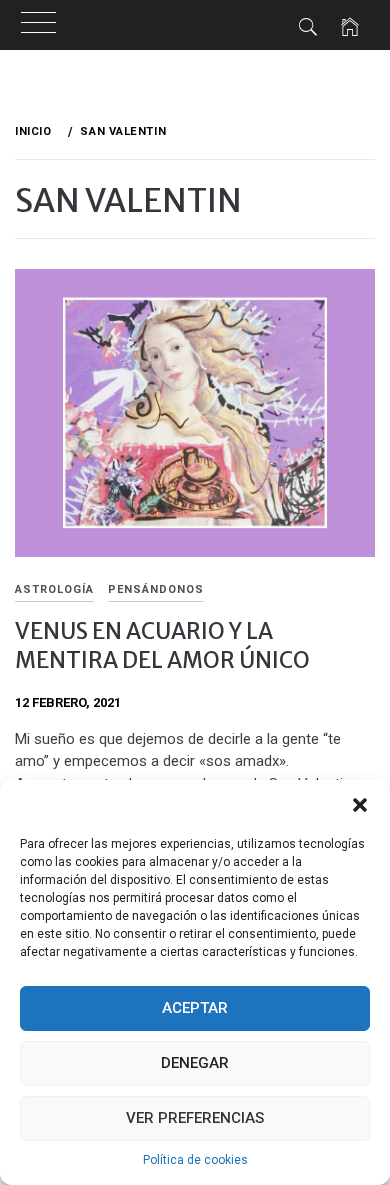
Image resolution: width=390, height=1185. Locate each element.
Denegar (195, 1063)
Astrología (54, 589)
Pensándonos (156, 589)
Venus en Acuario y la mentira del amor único (162, 645)
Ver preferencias (195, 1118)
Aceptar (195, 1008)
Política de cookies (195, 1160)
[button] (360, 805)
